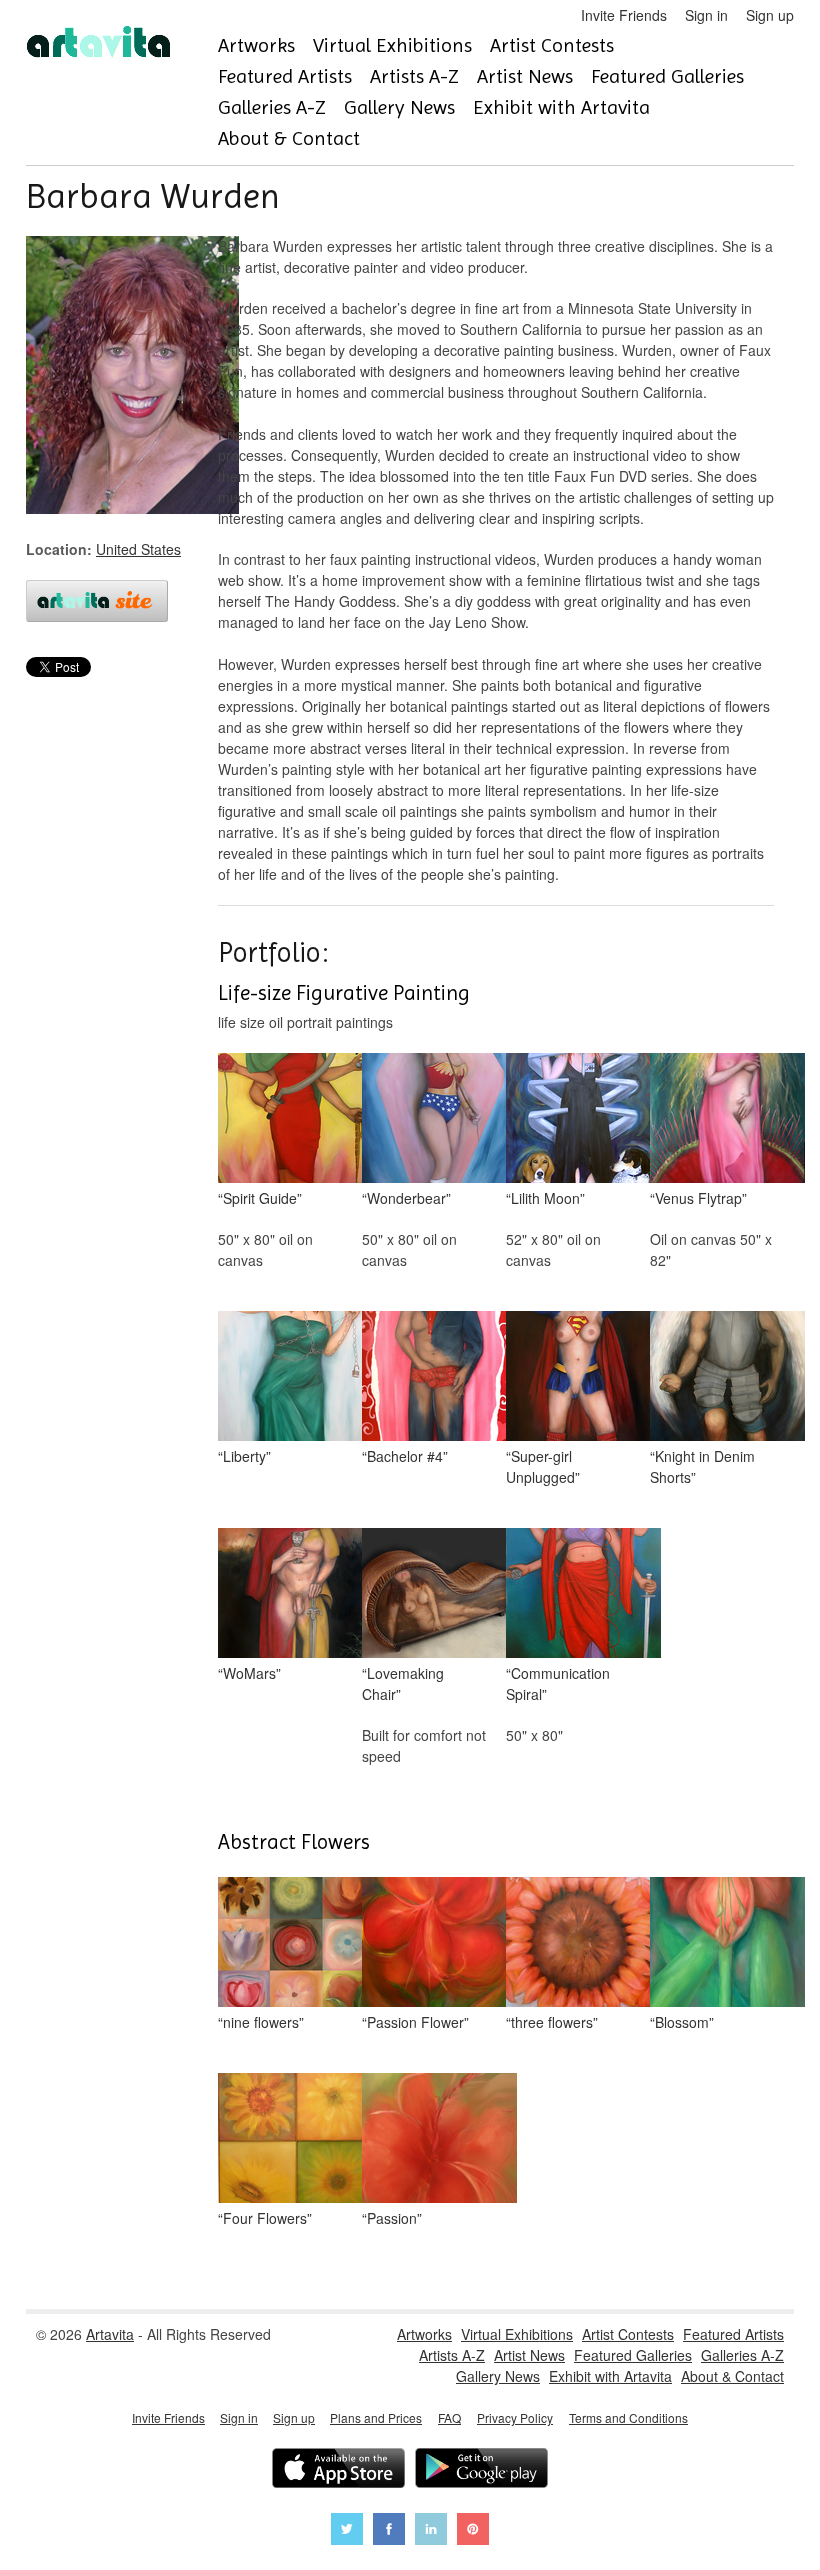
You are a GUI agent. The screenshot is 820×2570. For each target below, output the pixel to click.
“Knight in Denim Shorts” (702, 1466)
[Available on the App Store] (338, 2470)
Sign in (706, 15)
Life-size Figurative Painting (344, 993)
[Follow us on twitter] (347, 2531)
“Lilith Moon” (545, 1198)
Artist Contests (552, 45)
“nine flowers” (261, 2022)
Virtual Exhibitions (392, 45)
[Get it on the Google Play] (481, 2470)
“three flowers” (552, 2022)
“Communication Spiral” (558, 1683)
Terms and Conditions (628, 2417)
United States (138, 549)
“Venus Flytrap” (698, 1198)
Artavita (110, 2334)
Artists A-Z (414, 76)
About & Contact (289, 138)
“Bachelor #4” (405, 1456)
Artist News (525, 76)
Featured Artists (285, 76)
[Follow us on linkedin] (431, 2531)
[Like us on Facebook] (389, 2531)
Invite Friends (624, 15)
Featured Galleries (667, 76)
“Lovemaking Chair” (403, 1683)
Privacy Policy (515, 2417)
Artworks (256, 45)
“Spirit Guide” (260, 1198)
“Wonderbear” (406, 1198)
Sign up (770, 15)
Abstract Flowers (294, 1842)
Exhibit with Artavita (561, 107)
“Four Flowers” (265, 2218)
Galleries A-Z (272, 107)
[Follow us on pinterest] (473, 2531)
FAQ (449, 2417)
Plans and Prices (376, 2417)
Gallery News (399, 107)
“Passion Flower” (415, 2022)
